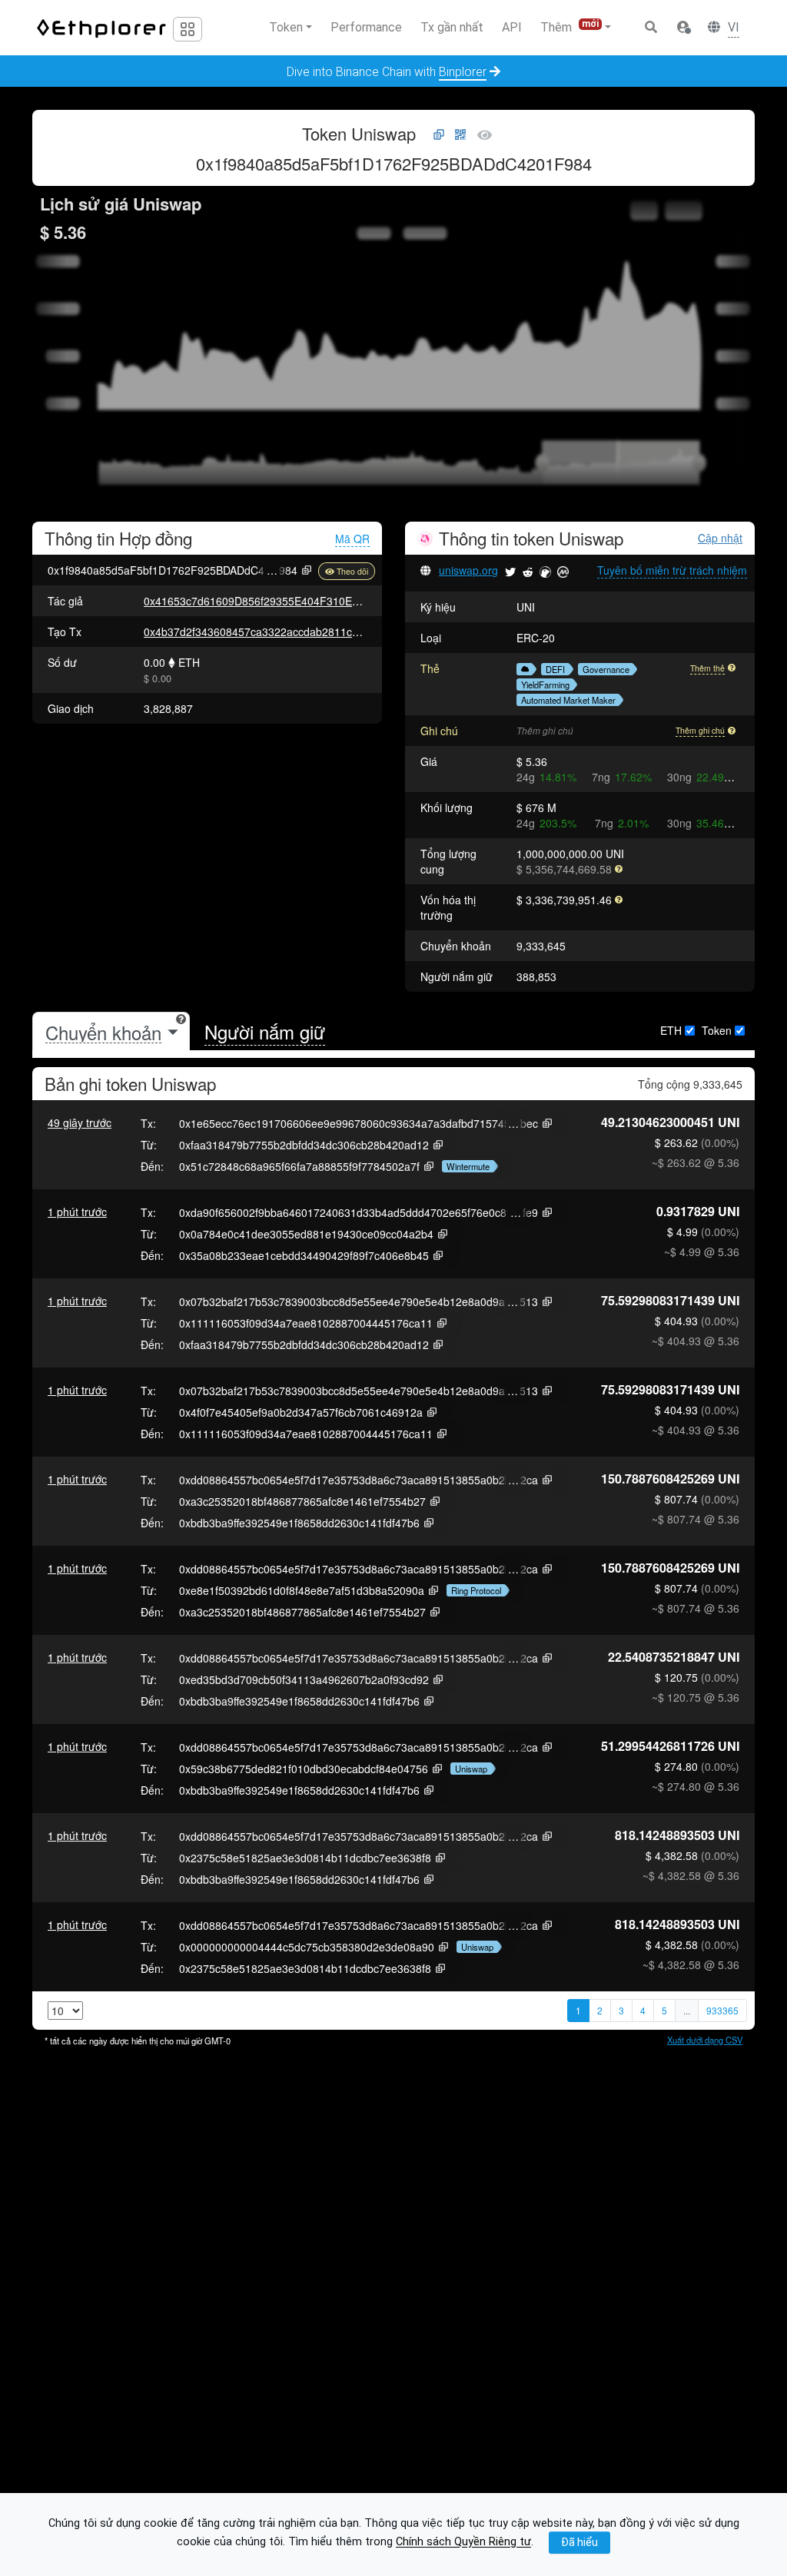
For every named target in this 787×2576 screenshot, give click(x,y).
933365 (722, 2010)
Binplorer (463, 72)
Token (717, 1030)
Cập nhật (720, 538)
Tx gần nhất (452, 27)
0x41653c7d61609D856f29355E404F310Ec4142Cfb (271, 601)
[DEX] (523, 669)
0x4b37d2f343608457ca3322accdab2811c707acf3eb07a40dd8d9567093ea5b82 (341, 632)
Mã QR (352, 539)
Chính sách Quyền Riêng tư (463, 2543)
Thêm (569, 27)
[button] (683, 28)
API (512, 27)
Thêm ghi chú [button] (700, 730)
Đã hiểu (579, 2542)
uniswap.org (468, 570)
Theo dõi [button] (352, 571)
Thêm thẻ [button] (707, 668)
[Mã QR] (460, 135)
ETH (671, 1030)
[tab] (111, 1032)
